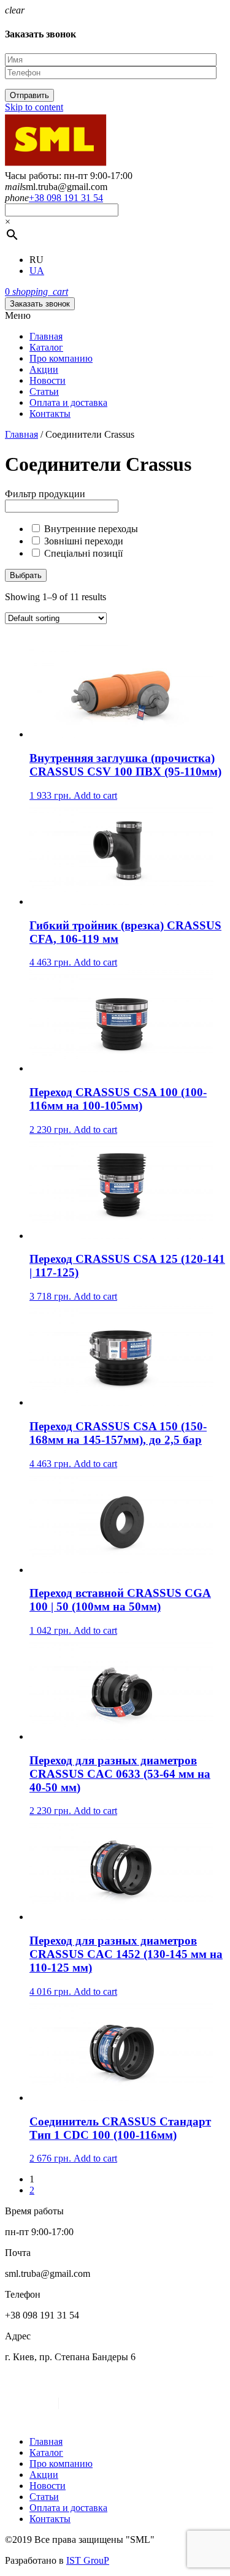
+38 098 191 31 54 (66, 198)
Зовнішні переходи (84, 541)
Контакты (50, 413)
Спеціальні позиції (83, 553)
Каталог (46, 347)
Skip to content (34, 107)
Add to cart (95, 795)
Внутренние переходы (91, 529)
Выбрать (26, 575)
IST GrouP (88, 2560)
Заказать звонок (40, 304)
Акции (44, 369)
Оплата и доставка (68, 402)
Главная (46, 336)
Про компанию (61, 358)
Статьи (44, 391)
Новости (48, 380)
